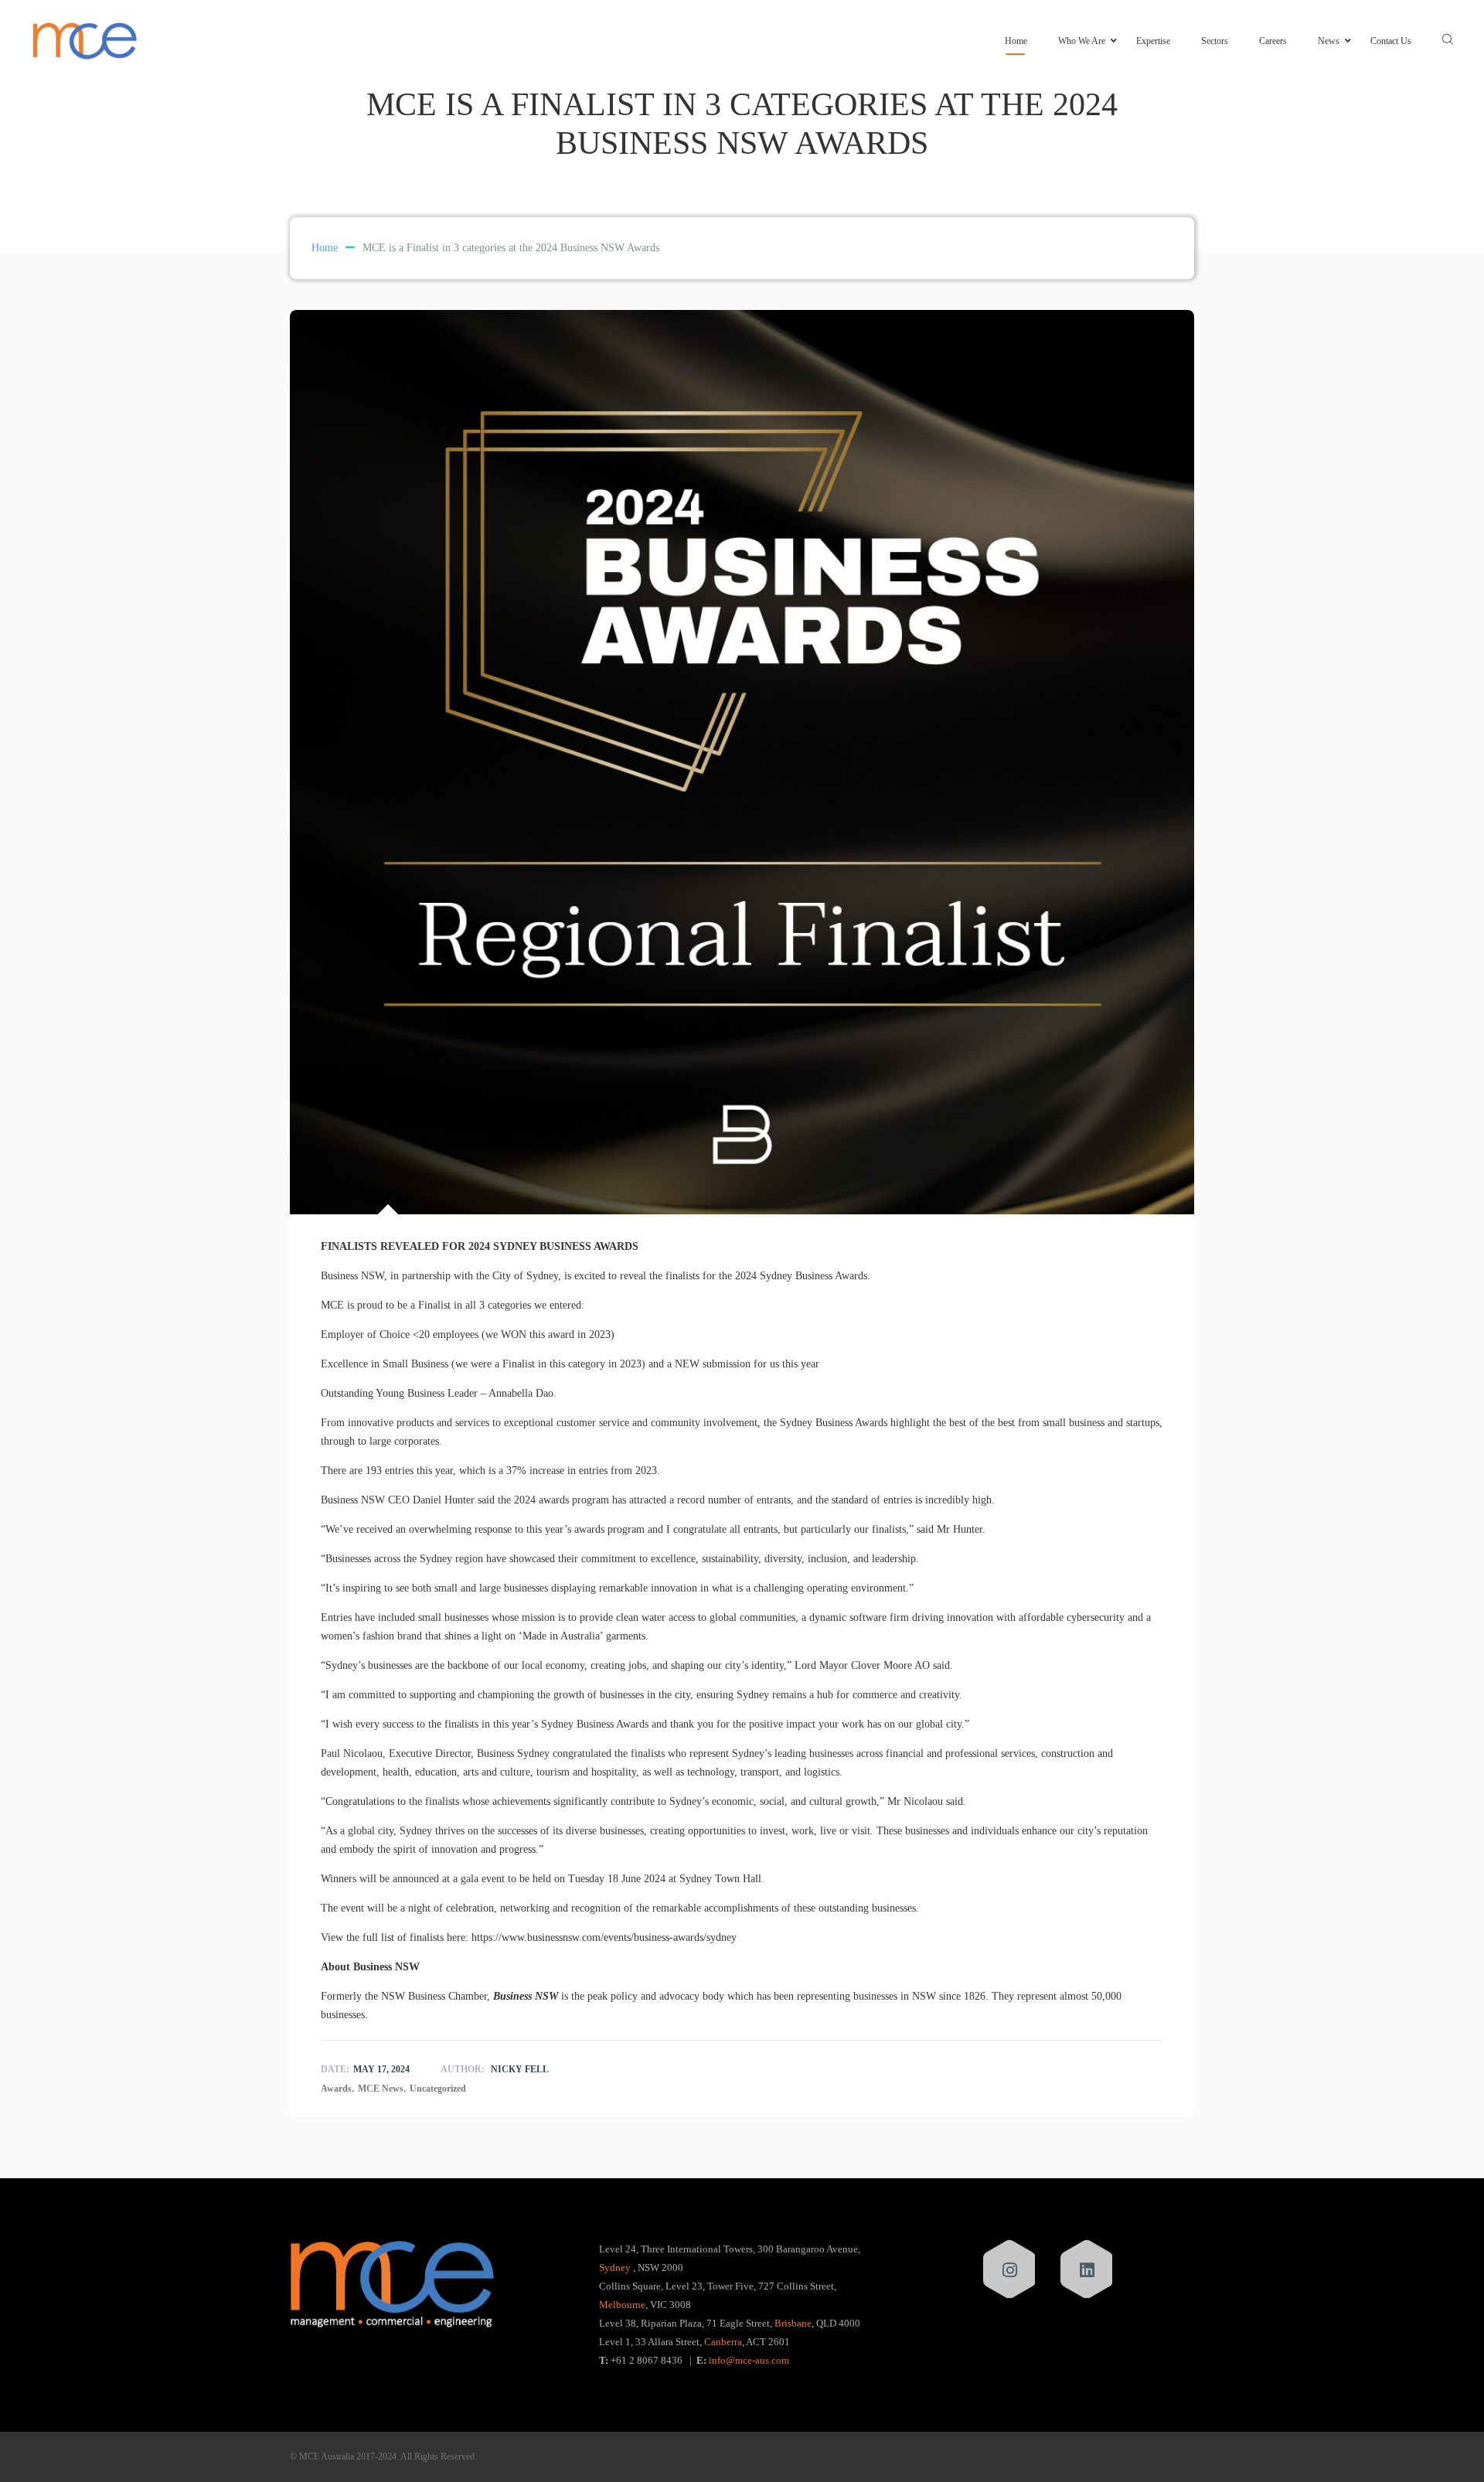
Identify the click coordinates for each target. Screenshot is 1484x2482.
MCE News (381, 2088)
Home (1016, 41)
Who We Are (1082, 41)
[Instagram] (1010, 2270)
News (1329, 41)
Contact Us (1391, 41)
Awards (336, 2088)
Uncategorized (438, 2088)
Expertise (1153, 41)
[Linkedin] (1087, 2270)
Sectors (1215, 41)
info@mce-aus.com (749, 2360)
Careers (1273, 41)
